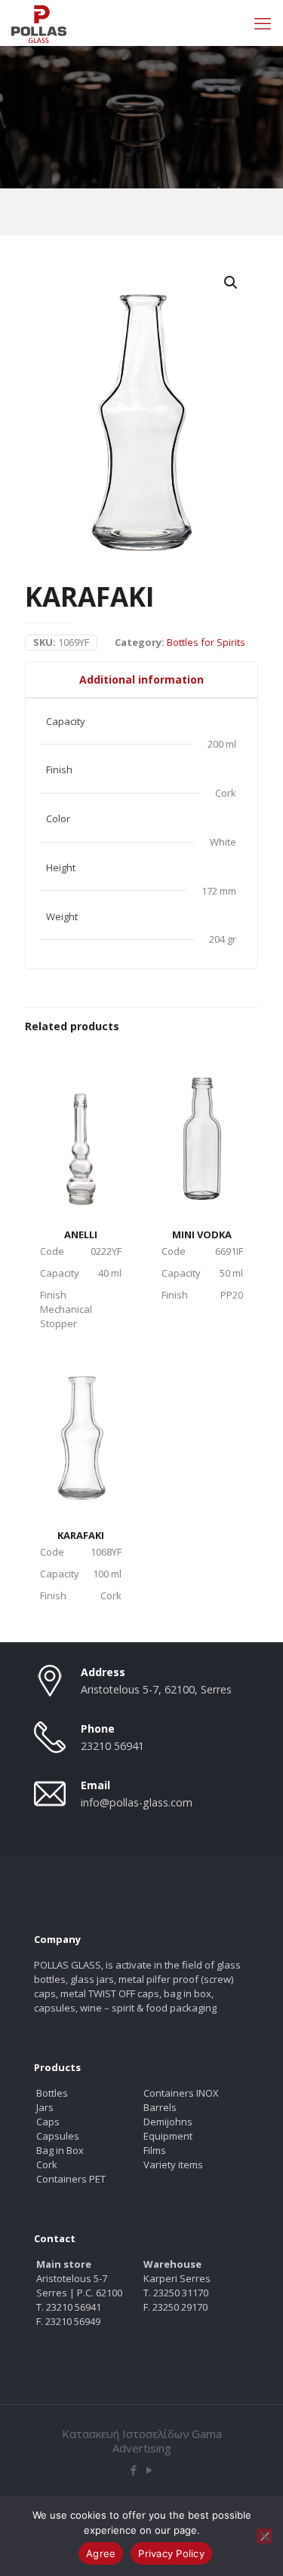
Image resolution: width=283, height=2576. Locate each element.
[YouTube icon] (150, 2470)
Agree (101, 2553)
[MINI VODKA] (202, 1125)
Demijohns (168, 2122)
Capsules (58, 2136)
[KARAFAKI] (81, 1426)
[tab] (141, 680)
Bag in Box (60, 2150)
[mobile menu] (263, 23)
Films (155, 2150)
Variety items (173, 2165)
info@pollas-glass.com (137, 1802)
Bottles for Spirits (206, 642)
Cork (47, 2165)
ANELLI (81, 1234)
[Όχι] (264, 2536)
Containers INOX (181, 2093)
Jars (45, 2107)
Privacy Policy (171, 2553)
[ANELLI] (81, 1125)
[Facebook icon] (134, 2470)
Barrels (160, 2107)
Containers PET (71, 2179)
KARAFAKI (81, 1535)
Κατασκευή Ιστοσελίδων (126, 2434)
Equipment (168, 2136)
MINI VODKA (202, 1234)
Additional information (141, 679)
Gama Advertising (167, 2441)
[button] (232, 283)
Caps (48, 2122)
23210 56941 (112, 1746)
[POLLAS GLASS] (39, 23)
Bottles (52, 2093)
